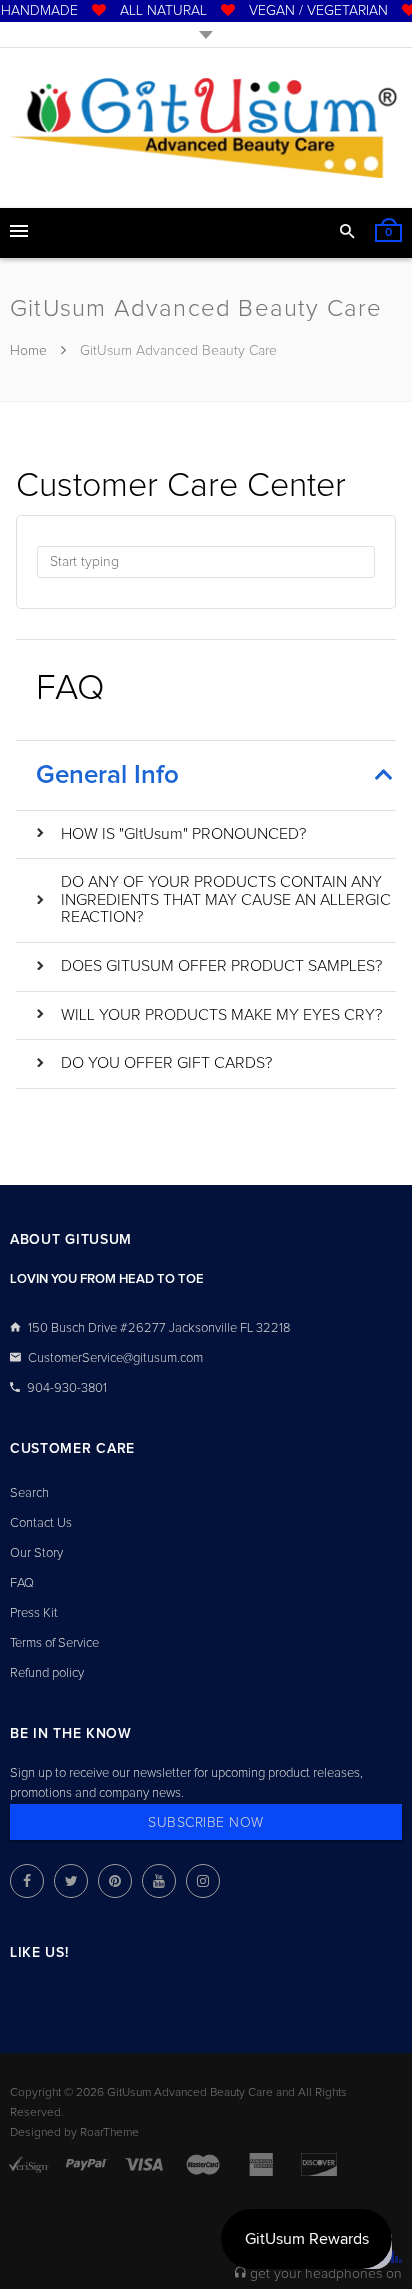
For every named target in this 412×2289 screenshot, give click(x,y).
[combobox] (206, 562)
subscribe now (206, 1823)
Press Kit (34, 1613)
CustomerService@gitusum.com (115, 1358)
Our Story (36, 1553)
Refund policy (47, 1673)
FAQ (22, 1583)
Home (30, 351)
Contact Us (41, 1523)
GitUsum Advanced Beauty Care (190, 2093)
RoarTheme (109, 2133)
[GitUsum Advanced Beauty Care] (206, 128)
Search (29, 1493)
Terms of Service (54, 1643)
